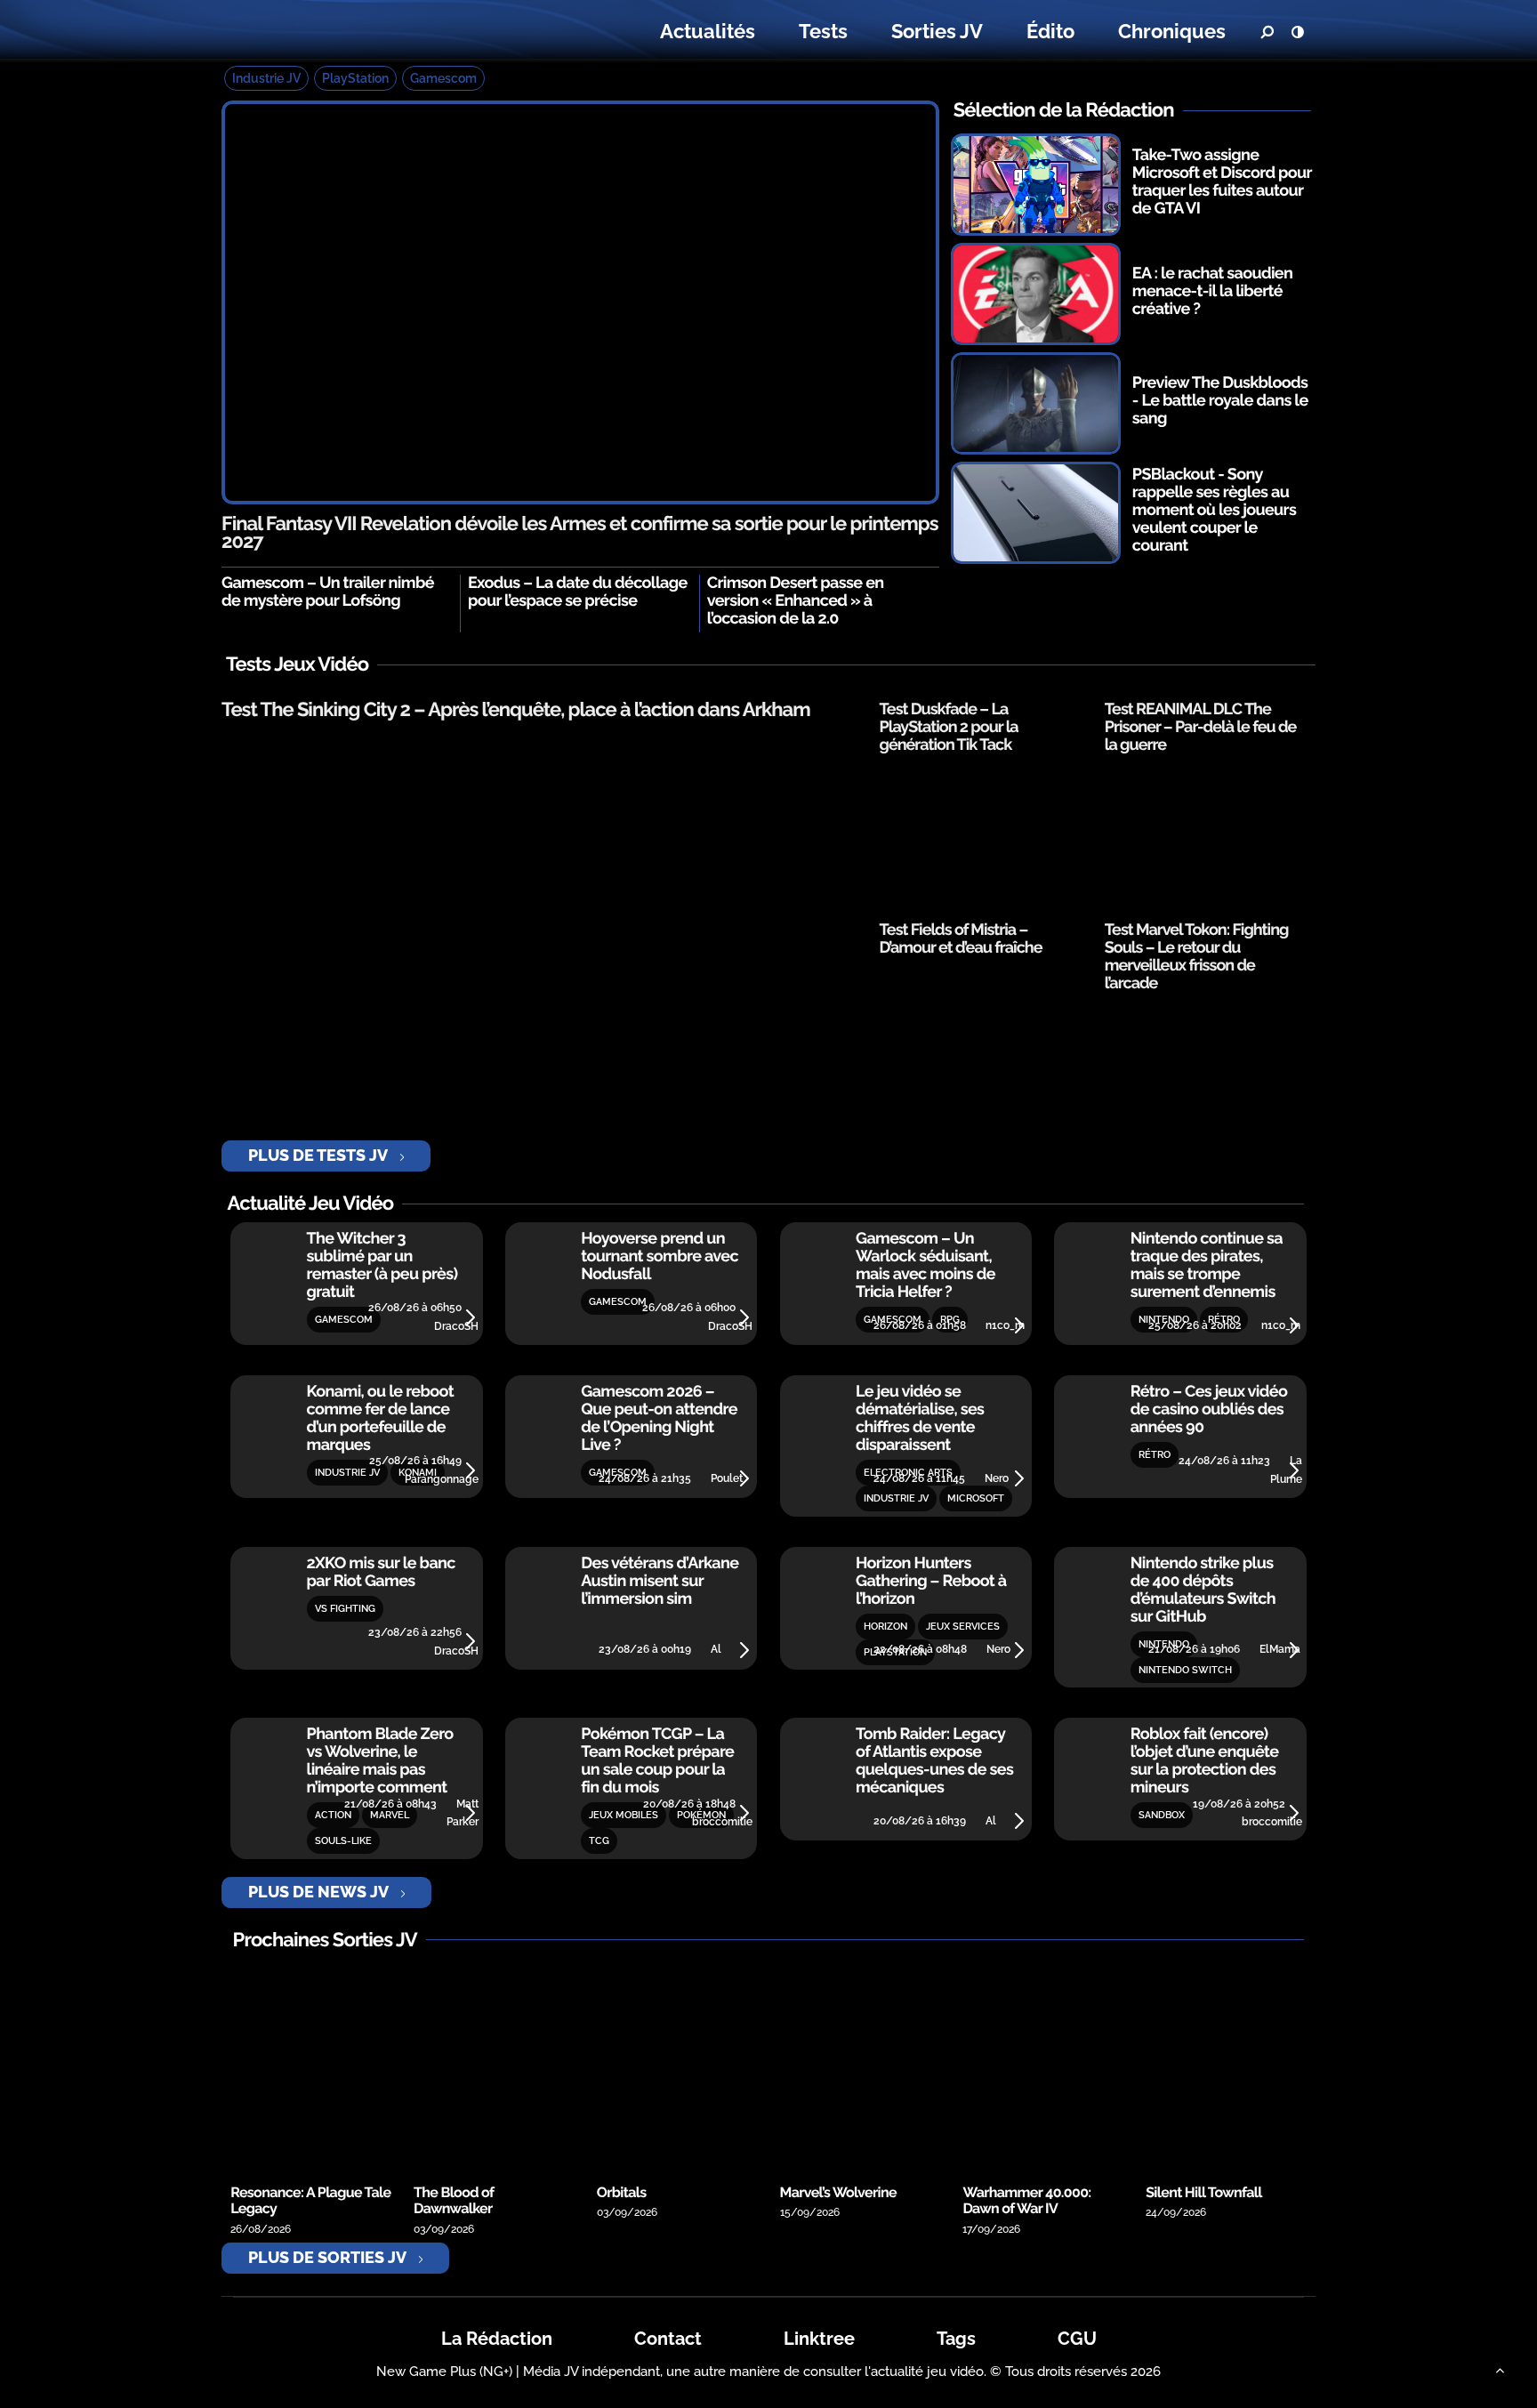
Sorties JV (937, 31)
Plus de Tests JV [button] (318, 1155)
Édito (1050, 31)
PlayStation (355, 78)
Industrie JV (266, 78)
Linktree (819, 2339)
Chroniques (1172, 31)
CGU (1077, 2339)
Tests (823, 31)
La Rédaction (497, 2339)
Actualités (708, 31)
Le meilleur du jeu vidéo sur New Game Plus (331, 32)
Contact (668, 2339)
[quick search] (1267, 32)
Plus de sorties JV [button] (327, 2257)
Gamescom (443, 78)
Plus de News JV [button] (318, 1892)
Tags (956, 2339)
